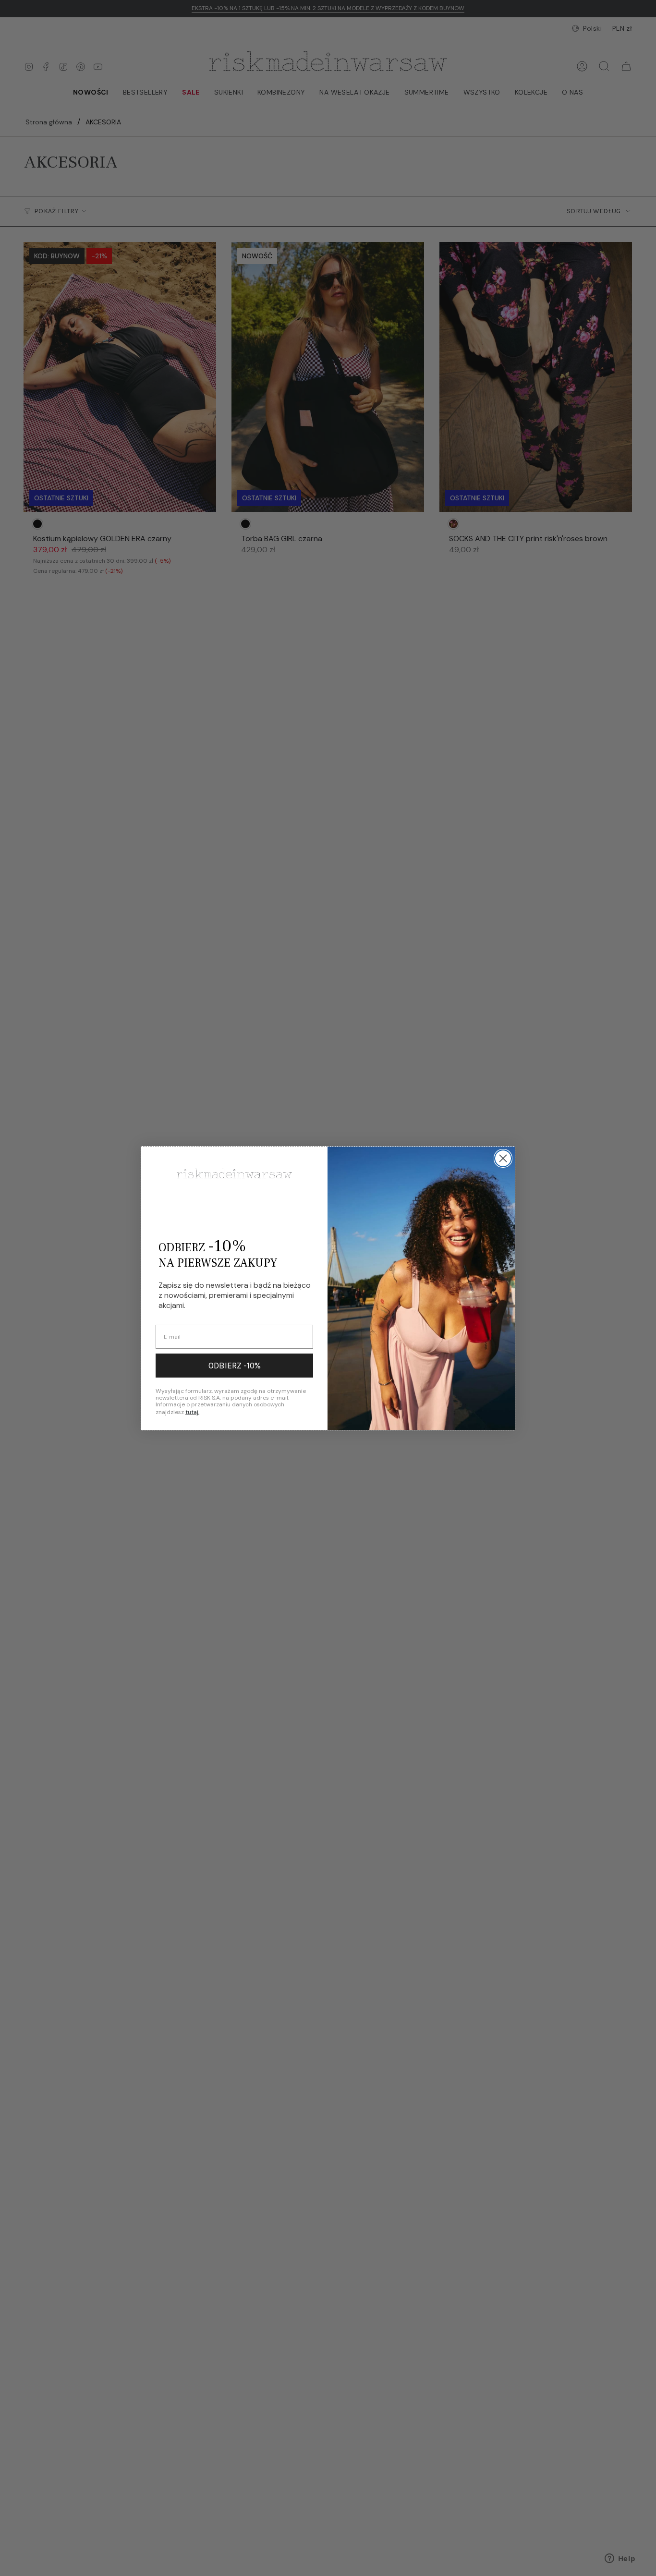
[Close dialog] (503, 1158)
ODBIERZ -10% (235, 1366)
